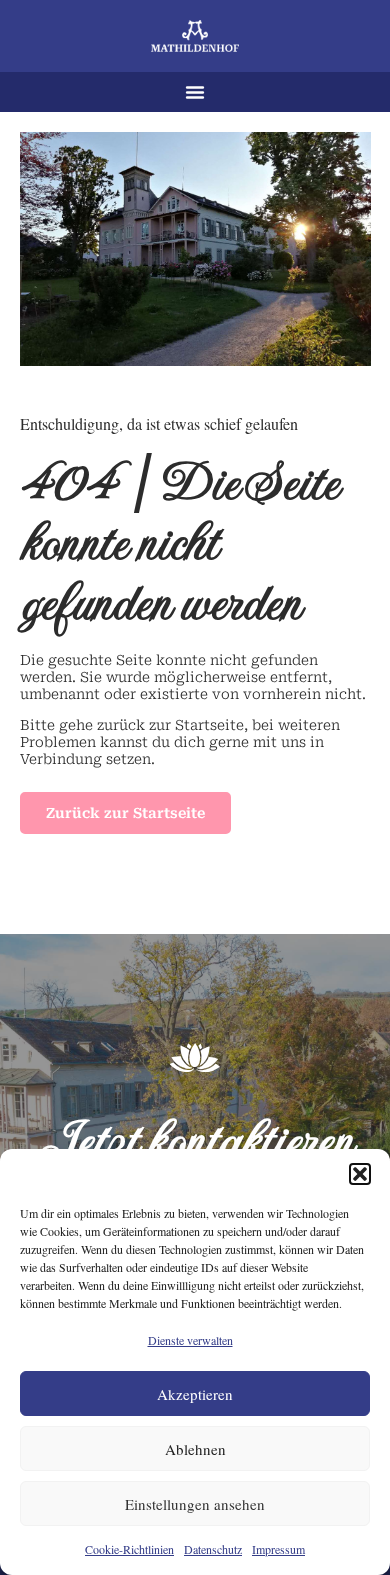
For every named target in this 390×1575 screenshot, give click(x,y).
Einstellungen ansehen (195, 1504)
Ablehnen (195, 1449)
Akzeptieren (195, 1394)
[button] (360, 1174)
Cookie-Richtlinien (129, 1549)
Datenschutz (213, 1549)
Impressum (278, 1549)
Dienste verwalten (190, 1340)
